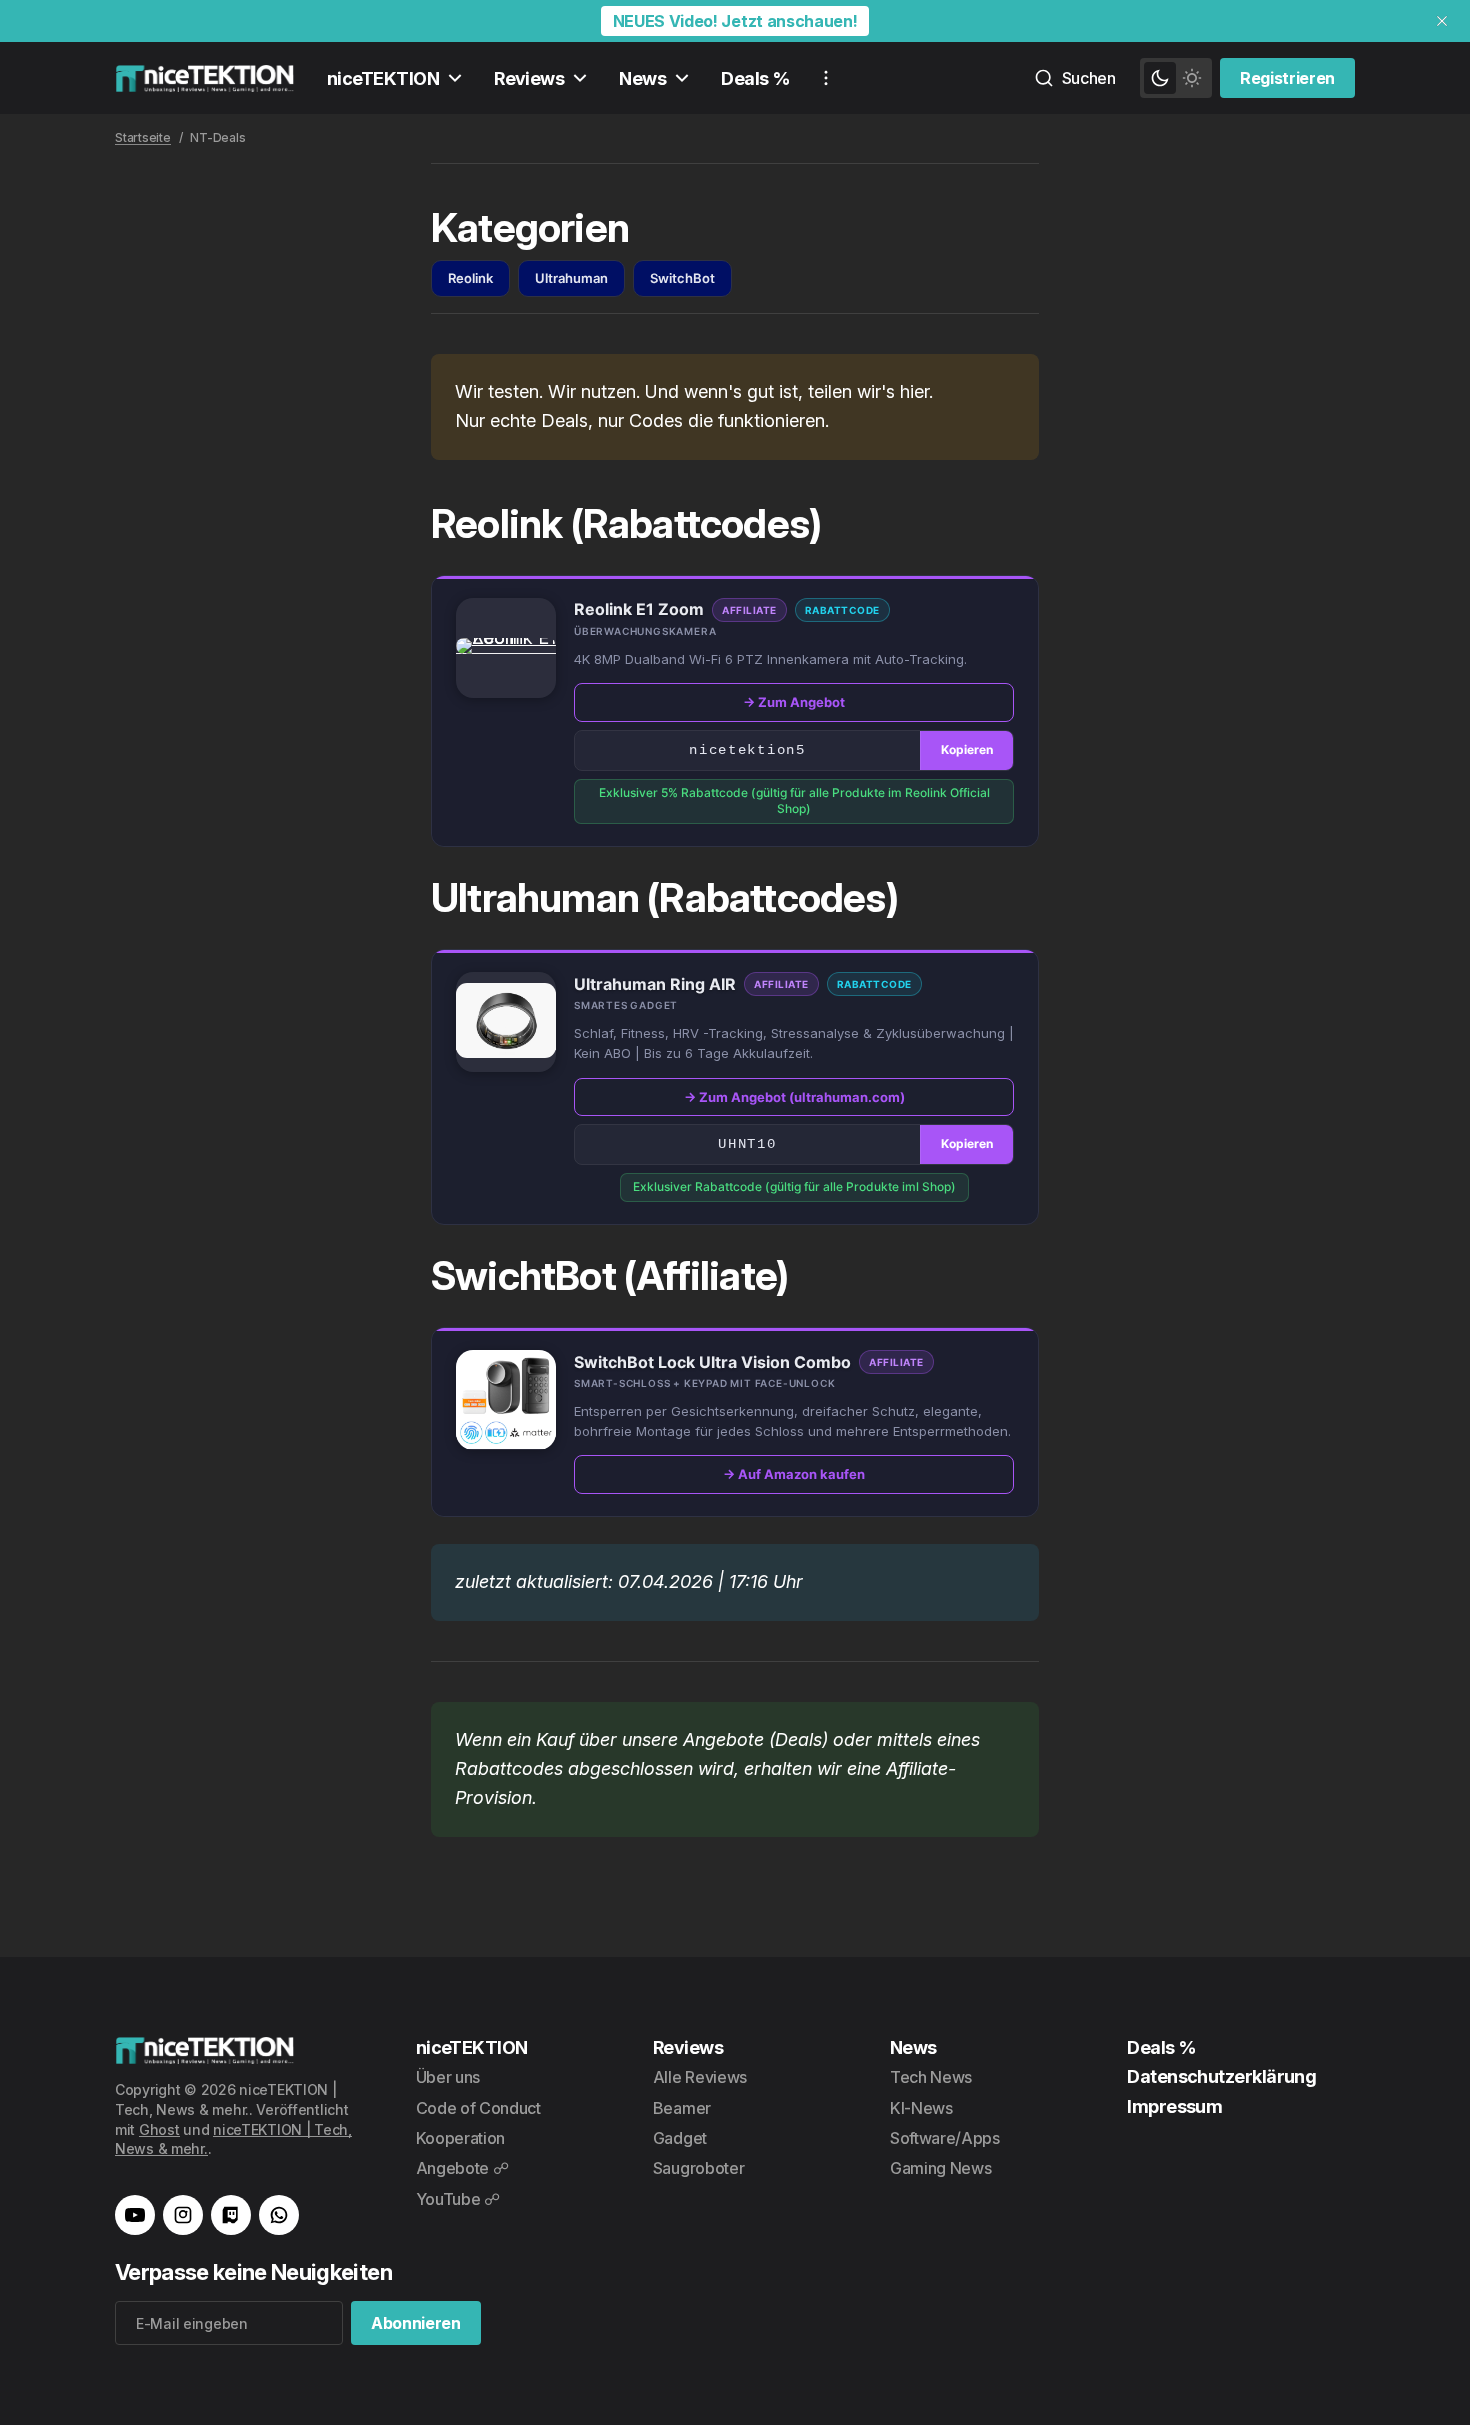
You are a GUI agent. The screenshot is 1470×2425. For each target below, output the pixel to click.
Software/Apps (945, 2138)
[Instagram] (183, 2215)
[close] (1442, 21)
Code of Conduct (478, 2108)
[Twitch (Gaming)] (231, 2215)
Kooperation (460, 2138)
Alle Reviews (700, 2077)
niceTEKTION (383, 78)
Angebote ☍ (462, 2168)
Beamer (682, 2108)
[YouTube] (135, 2215)
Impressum (1174, 2106)
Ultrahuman (571, 278)
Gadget (680, 2138)
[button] (506, 647)
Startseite (143, 137)
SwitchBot (682, 278)
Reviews (529, 78)
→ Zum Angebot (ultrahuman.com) (794, 1097)
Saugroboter (698, 2168)
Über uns (448, 2077)
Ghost (159, 2129)
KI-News (921, 2108)
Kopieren (967, 749)
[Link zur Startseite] (205, 78)
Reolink (470, 278)
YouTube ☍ (458, 2199)
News (642, 78)
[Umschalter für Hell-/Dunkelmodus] (1176, 78)
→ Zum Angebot (794, 702)
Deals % (755, 78)
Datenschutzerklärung (1221, 2076)
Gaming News (940, 2168)
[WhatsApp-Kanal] (279, 2215)
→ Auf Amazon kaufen (794, 1474)
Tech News (931, 2077)
